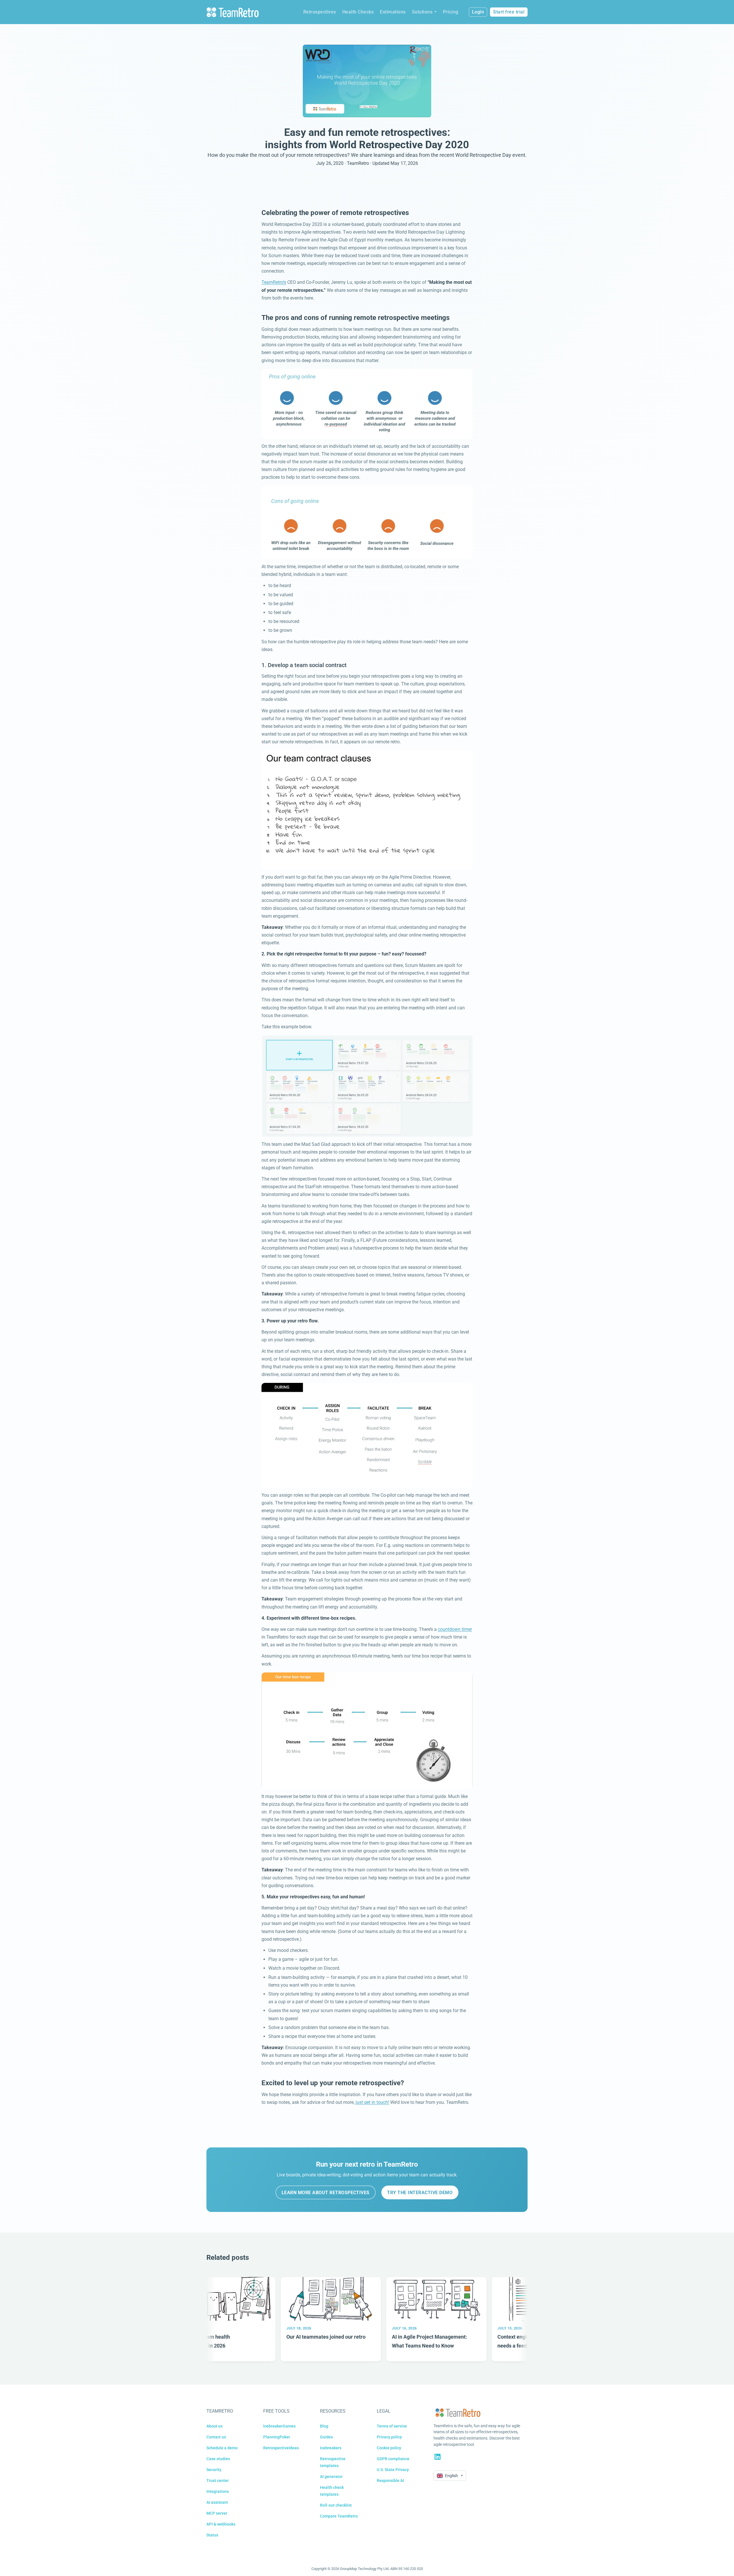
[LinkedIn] (438, 2457)
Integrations (218, 2491)
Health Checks (358, 12)
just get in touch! (372, 2102)
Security (214, 2470)
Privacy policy (389, 2437)
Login (478, 12)
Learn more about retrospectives (326, 2193)
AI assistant (217, 2502)
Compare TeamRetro (339, 2516)
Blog (324, 2426)
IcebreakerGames (279, 2426)
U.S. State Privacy (393, 2470)
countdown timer (455, 1629)
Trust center (218, 2481)
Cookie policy (389, 2448)
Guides (326, 2437)
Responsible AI (390, 2481)
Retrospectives (320, 12)
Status (212, 2535)
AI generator (331, 2477)
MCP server (217, 2513)
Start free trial (509, 12)
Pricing (451, 12)
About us (214, 2426)
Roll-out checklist (336, 2505)
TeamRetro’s (274, 282)
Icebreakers (331, 2448)
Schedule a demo (222, 2448)
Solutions (422, 12)
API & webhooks (221, 2524)
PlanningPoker (277, 2437)
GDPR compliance (393, 2459)
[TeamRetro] (233, 12)
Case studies (218, 2459)
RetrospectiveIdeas (281, 2448)
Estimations (393, 12)
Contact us (216, 2437)
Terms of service (392, 2426)
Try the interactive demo (420, 2193)
